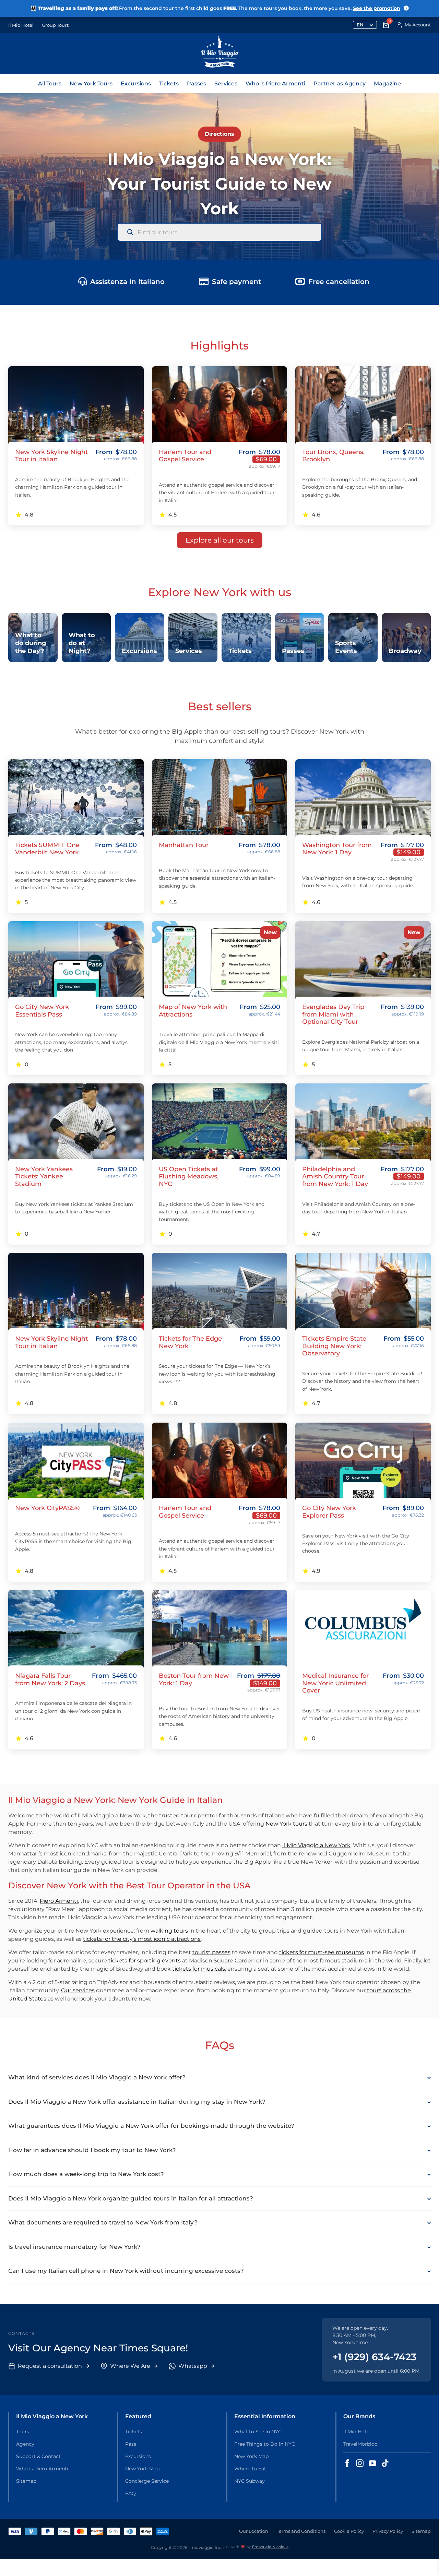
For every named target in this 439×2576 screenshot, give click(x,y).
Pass (131, 2444)
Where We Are (130, 2366)
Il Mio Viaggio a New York (316, 1845)
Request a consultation (50, 2366)
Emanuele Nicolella (270, 2547)
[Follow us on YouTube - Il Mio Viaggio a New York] (372, 2463)
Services (226, 84)
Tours (23, 2432)
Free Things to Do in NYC (265, 2444)
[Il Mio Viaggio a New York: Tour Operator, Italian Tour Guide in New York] (220, 54)
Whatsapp (193, 2366)
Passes (197, 84)
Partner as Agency (340, 84)
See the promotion (377, 8)
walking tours (169, 1931)
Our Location (254, 2531)
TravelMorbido (360, 2444)
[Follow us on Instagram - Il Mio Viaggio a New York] (360, 2463)
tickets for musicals (199, 1969)
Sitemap (26, 2481)
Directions (219, 134)
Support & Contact (38, 2456)
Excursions (136, 84)
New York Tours (91, 84)
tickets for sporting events (145, 1961)
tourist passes (211, 1952)
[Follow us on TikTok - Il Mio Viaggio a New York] (385, 2463)
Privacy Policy (388, 2531)
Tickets (169, 84)
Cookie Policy (349, 2531)
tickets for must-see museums (322, 1952)
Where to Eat (250, 2469)
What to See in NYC (258, 2432)
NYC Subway (250, 2481)
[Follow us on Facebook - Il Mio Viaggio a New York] (347, 2463)
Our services (78, 1990)
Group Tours (55, 25)
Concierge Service (147, 2481)
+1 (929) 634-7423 (374, 2357)
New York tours (287, 1824)
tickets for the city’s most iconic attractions (142, 1939)
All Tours (50, 84)
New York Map (142, 2469)
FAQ (130, 2493)
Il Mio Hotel (21, 25)
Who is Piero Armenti (275, 84)
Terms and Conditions (301, 2531)
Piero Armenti (59, 1901)
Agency (25, 2444)
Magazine (387, 84)
